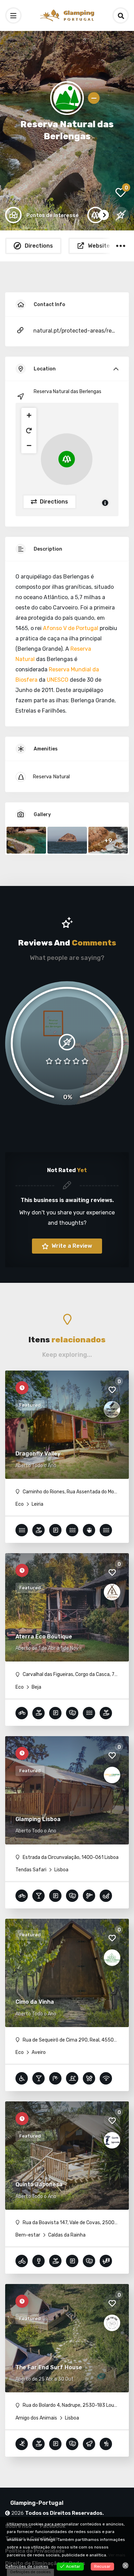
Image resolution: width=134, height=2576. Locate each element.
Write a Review (71, 1246)
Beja (36, 1687)
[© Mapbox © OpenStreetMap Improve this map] (67, 459)
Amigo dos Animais (36, 2418)
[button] (29, 415)
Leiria (37, 1504)
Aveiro (38, 2052)
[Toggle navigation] (13, 15)
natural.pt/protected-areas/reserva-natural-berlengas (75, 331)
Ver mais (117, 2555)
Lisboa (61, 1870)
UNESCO (58, 680)
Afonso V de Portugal (71, 628)
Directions (53, 502)
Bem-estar (28, 2235)
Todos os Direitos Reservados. (64, 2513)
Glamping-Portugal (37, 2503)
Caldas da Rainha (66, 2235)
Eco (20, 1504)
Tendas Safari (31, 1870)
